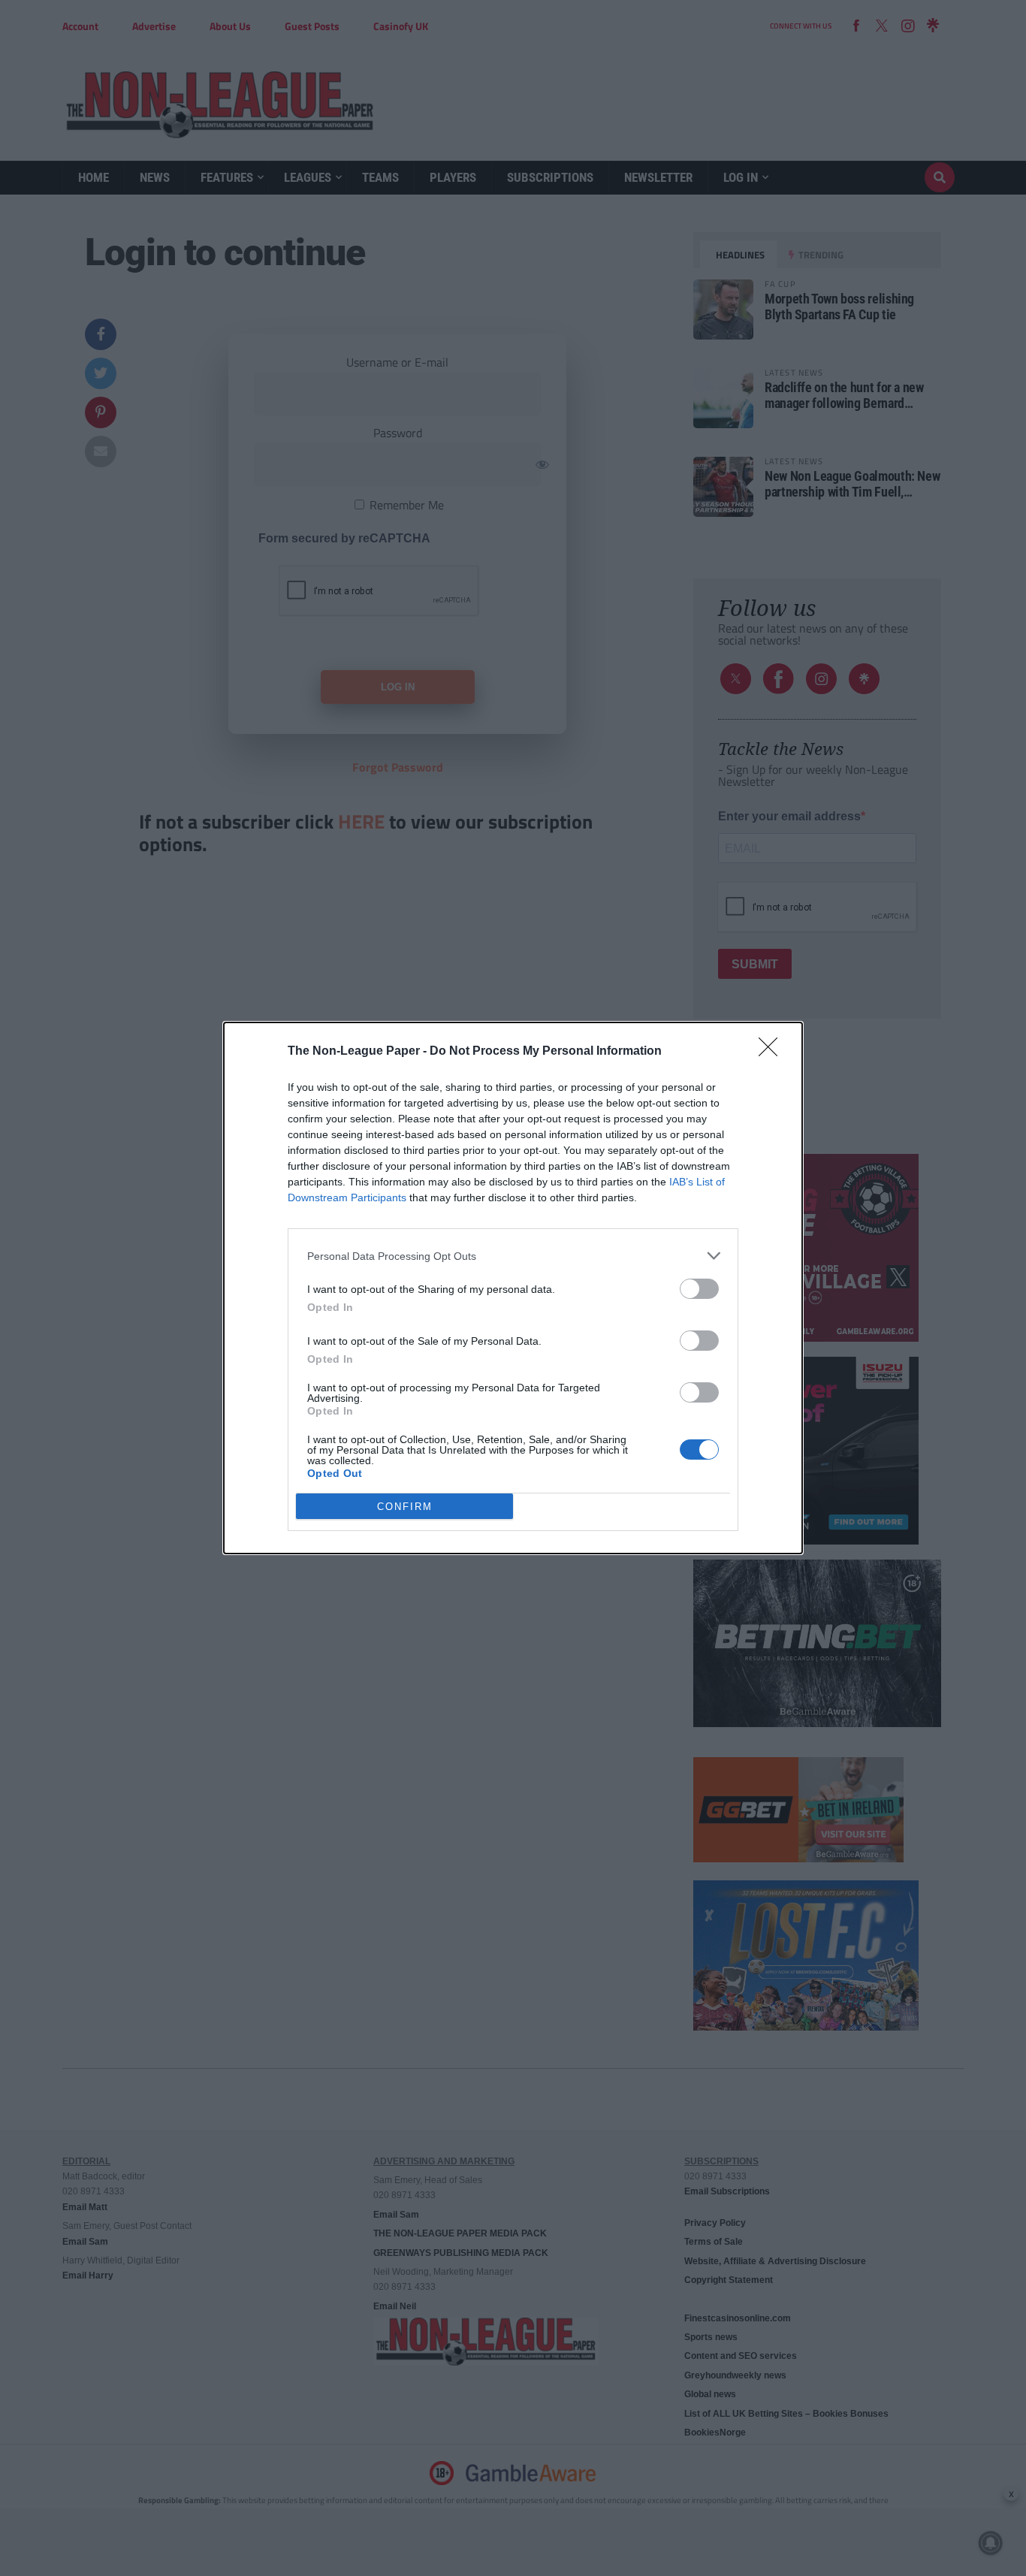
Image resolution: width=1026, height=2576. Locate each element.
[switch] (699, 1289)
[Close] (773, 1052)
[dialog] (513, 1288)
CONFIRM (405, 1507)
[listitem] (513, 1256)
